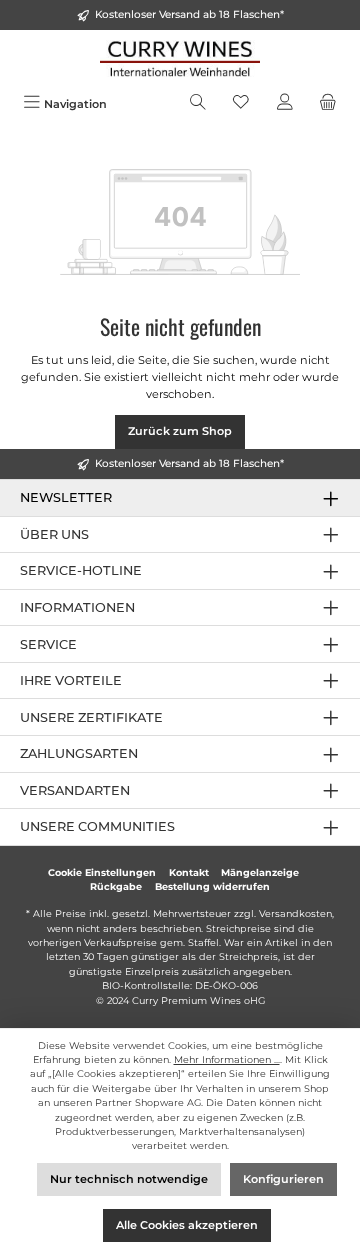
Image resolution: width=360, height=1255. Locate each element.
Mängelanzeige (260, 872)
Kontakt (189, 872)
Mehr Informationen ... (227, 1059)
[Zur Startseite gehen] (180, 58)
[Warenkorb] (328, 104)
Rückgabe (116, 886)
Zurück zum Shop (180, 431)
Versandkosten (295, 913)
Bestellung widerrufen (212, 886)
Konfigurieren (283, 1179)
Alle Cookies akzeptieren (187, 1225)
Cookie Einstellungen (102, 872)
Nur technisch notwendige (129, 1179)
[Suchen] (198, 104)
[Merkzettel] (241, 104)
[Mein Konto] (285, 104)
